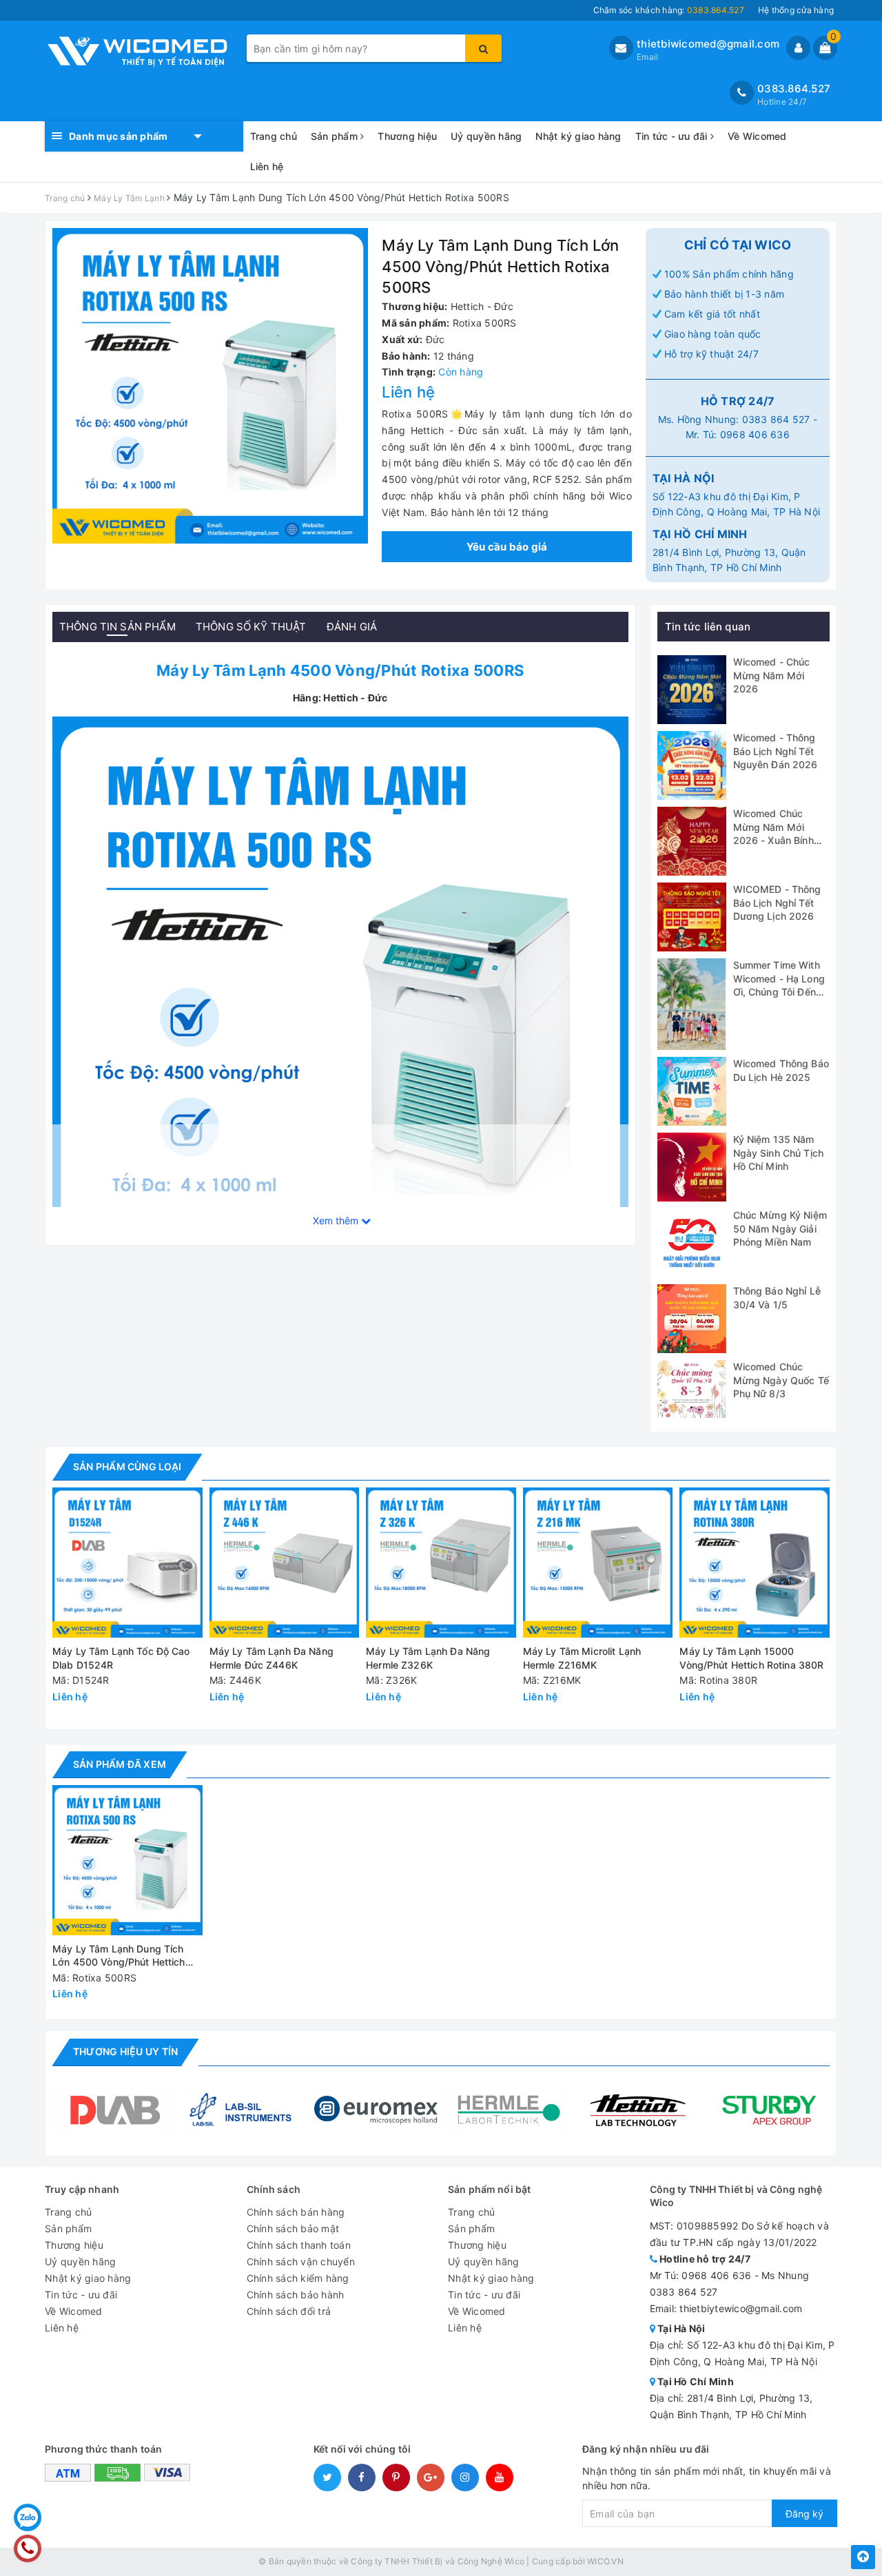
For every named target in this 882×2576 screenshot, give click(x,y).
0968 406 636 (755, 434)
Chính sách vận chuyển (301, 2261)
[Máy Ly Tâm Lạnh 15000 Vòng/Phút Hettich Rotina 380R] (755, 1563)
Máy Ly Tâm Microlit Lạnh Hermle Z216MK (582, 1658)
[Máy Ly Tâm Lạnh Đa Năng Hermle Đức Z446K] (285, 1563)
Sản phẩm (336, 136)
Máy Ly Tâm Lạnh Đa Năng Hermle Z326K (428, 1658)
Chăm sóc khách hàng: (669, 10)
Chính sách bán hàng (296, 2212)
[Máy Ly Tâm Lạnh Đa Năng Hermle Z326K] (441, 1563)
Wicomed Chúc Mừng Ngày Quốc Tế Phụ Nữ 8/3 (781, 1380)
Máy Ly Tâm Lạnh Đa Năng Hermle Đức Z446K (271, 1658)
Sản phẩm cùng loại (127, 1466)
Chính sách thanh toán (299, 2245)
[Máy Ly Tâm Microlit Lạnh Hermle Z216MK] (598, 1563)
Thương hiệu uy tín (125, 2051)
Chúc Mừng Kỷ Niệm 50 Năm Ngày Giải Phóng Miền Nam (780, 1228)
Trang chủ (274, 136)
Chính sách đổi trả (289, 2311)
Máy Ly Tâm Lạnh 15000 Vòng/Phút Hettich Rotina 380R (751, 1658)
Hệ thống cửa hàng (796, 10)
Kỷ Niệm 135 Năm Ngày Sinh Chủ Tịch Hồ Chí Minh (779, 1153)
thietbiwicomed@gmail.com (708, 44)
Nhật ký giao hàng (578, 136)
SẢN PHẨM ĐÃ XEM (120, 1764)
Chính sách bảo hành (296, 2295)
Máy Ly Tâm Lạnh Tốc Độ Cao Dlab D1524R (121, 1658)
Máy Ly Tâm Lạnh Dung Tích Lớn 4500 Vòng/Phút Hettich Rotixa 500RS (119, 1956)
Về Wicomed (757, 136)
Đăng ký (804, 2514)
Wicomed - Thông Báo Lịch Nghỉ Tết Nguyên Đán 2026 (776, 751)
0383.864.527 (794, 89)
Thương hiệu (407, 136)
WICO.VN (605, 2561)
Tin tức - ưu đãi (673, 136)
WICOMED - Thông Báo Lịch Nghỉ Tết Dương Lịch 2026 (777, 903)
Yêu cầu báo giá (507, 547)
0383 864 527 (776, 419)
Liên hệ (267, 166)
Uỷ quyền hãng (486, 136)
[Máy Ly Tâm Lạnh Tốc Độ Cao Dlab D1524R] (127, 1563)
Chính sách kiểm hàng (298, 2278)
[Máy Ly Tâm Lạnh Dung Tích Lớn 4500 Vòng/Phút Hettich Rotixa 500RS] (340, 1003)
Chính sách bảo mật (293, 2228)
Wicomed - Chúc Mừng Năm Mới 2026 (772, 675)
